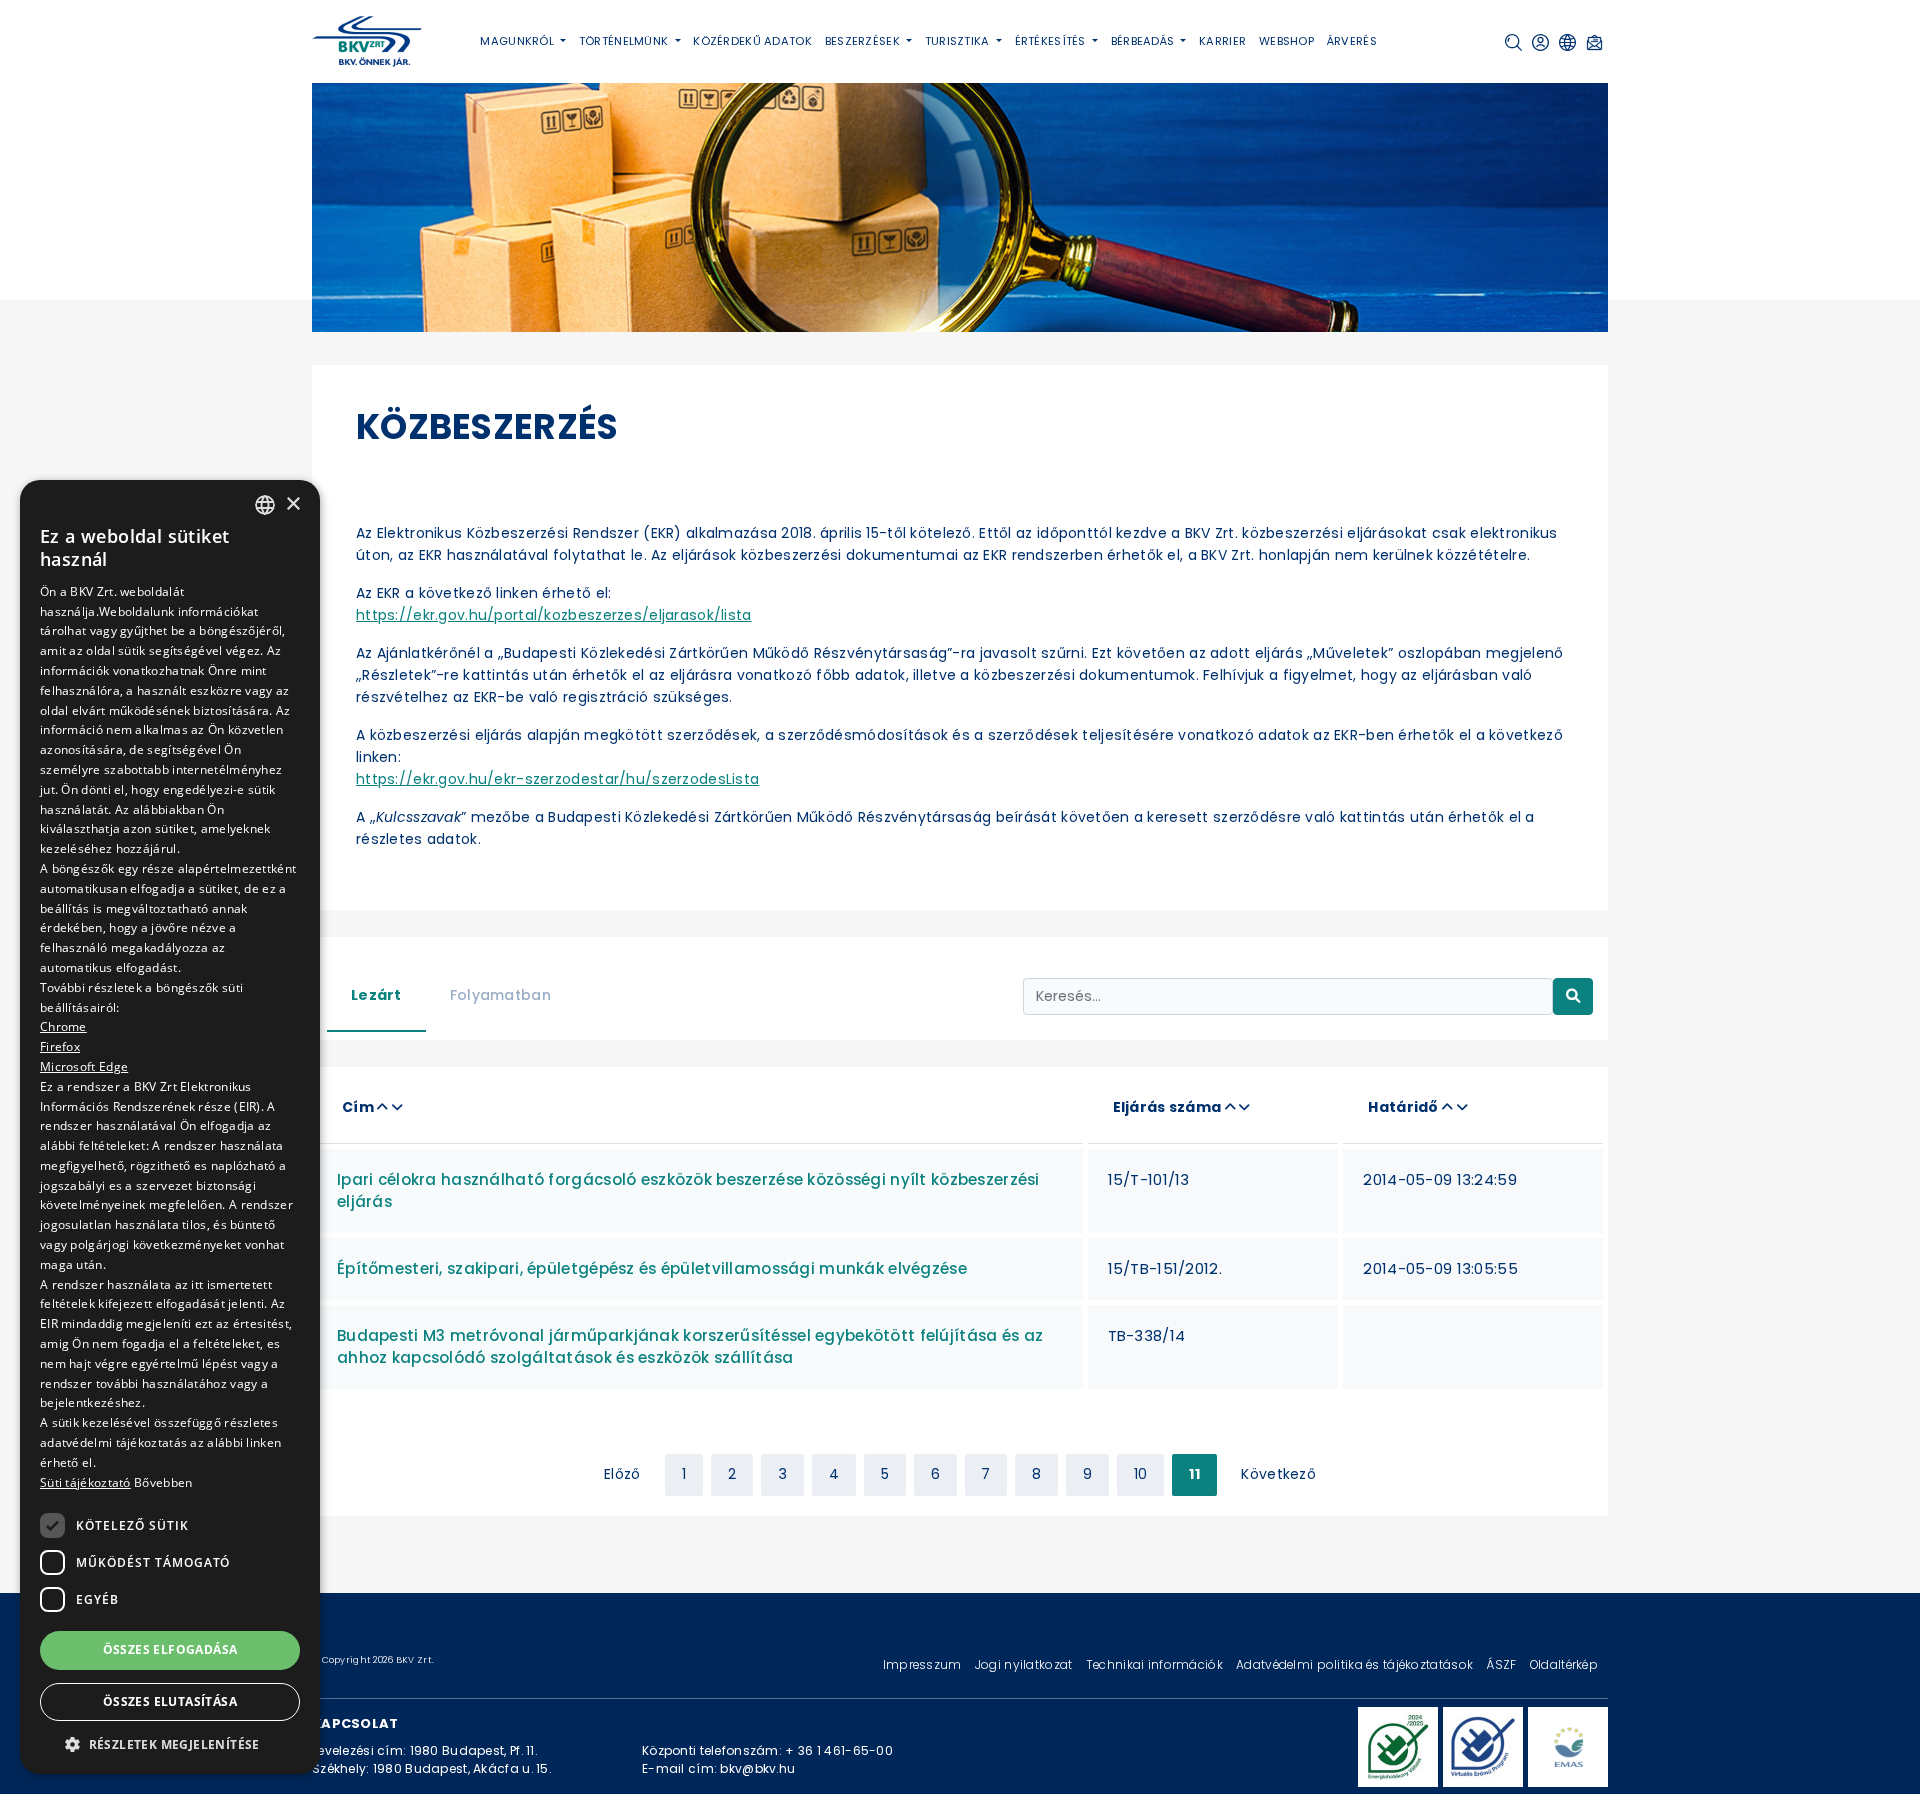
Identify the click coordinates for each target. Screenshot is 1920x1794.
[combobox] (265, 505)
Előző (622, 1474)
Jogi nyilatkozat (1025, 1664)
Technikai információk (1156, 1664)
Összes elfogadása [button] (170, 1649)
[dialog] (170, 1127)
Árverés (1352, 41)
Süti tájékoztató (85, 1482)
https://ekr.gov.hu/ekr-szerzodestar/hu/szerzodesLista (557, 779)
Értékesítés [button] (1052, 41)
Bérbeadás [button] (1144, 41)
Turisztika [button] (959, 41)
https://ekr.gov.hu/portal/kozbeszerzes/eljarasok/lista (554, 615)
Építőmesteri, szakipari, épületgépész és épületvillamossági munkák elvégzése (652, 1268)
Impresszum (924, 1664)
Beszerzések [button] (864, 41)
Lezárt (376, 995)
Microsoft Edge (84, 1066)
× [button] (292, 503)
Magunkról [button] (518, 41)
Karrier (1222, 41)
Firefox (60, 1046)
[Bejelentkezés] (1540, 42)
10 (1141, 1474)
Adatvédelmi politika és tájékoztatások (1356, 1664)
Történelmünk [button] (625, 41)
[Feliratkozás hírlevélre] (1594, 42)
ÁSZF (1502, 1664)
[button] (1513, 42)
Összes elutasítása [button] (170, 1701)
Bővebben (163, 1482)
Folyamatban (500, 995)
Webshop (1286, 41)
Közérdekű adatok (752, 41)
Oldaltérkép (1564, 1664)
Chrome (63, 1026)
